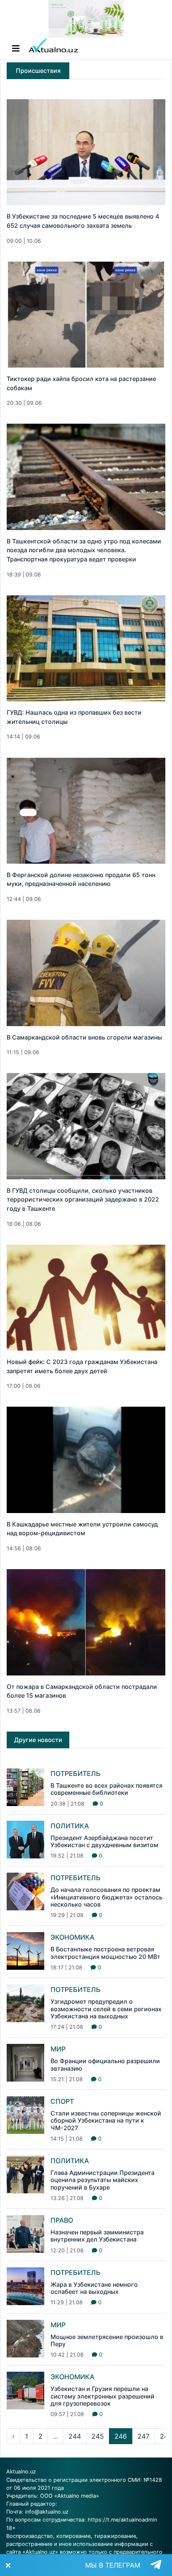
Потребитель (76, 1773)
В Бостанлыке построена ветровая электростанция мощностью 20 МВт (105, 1953)
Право (62, 2220)
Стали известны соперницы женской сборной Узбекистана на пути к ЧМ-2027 (106, 2121)
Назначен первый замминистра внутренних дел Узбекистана (97, 2236)
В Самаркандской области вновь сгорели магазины (84, 1037)
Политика (70, 1826)
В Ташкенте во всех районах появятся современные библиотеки (106, 1789)
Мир (58, 2049)
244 (75, 2436)
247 (143, 2436)
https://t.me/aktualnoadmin (122, 2520)
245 (98, 2436)
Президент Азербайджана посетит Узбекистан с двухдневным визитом (104, 1841)
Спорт (62, 2101)
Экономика (72, 1937)
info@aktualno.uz (47, 2512)
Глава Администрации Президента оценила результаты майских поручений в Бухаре (102, 2180)
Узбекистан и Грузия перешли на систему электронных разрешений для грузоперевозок (102, 2396)
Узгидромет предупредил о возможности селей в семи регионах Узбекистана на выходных (106, 2009)
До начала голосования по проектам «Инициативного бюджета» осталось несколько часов (106, 1897)
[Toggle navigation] (16, 49)
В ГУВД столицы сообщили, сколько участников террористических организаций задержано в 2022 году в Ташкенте (83, 1199)
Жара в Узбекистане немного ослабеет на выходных (94, 2288)
